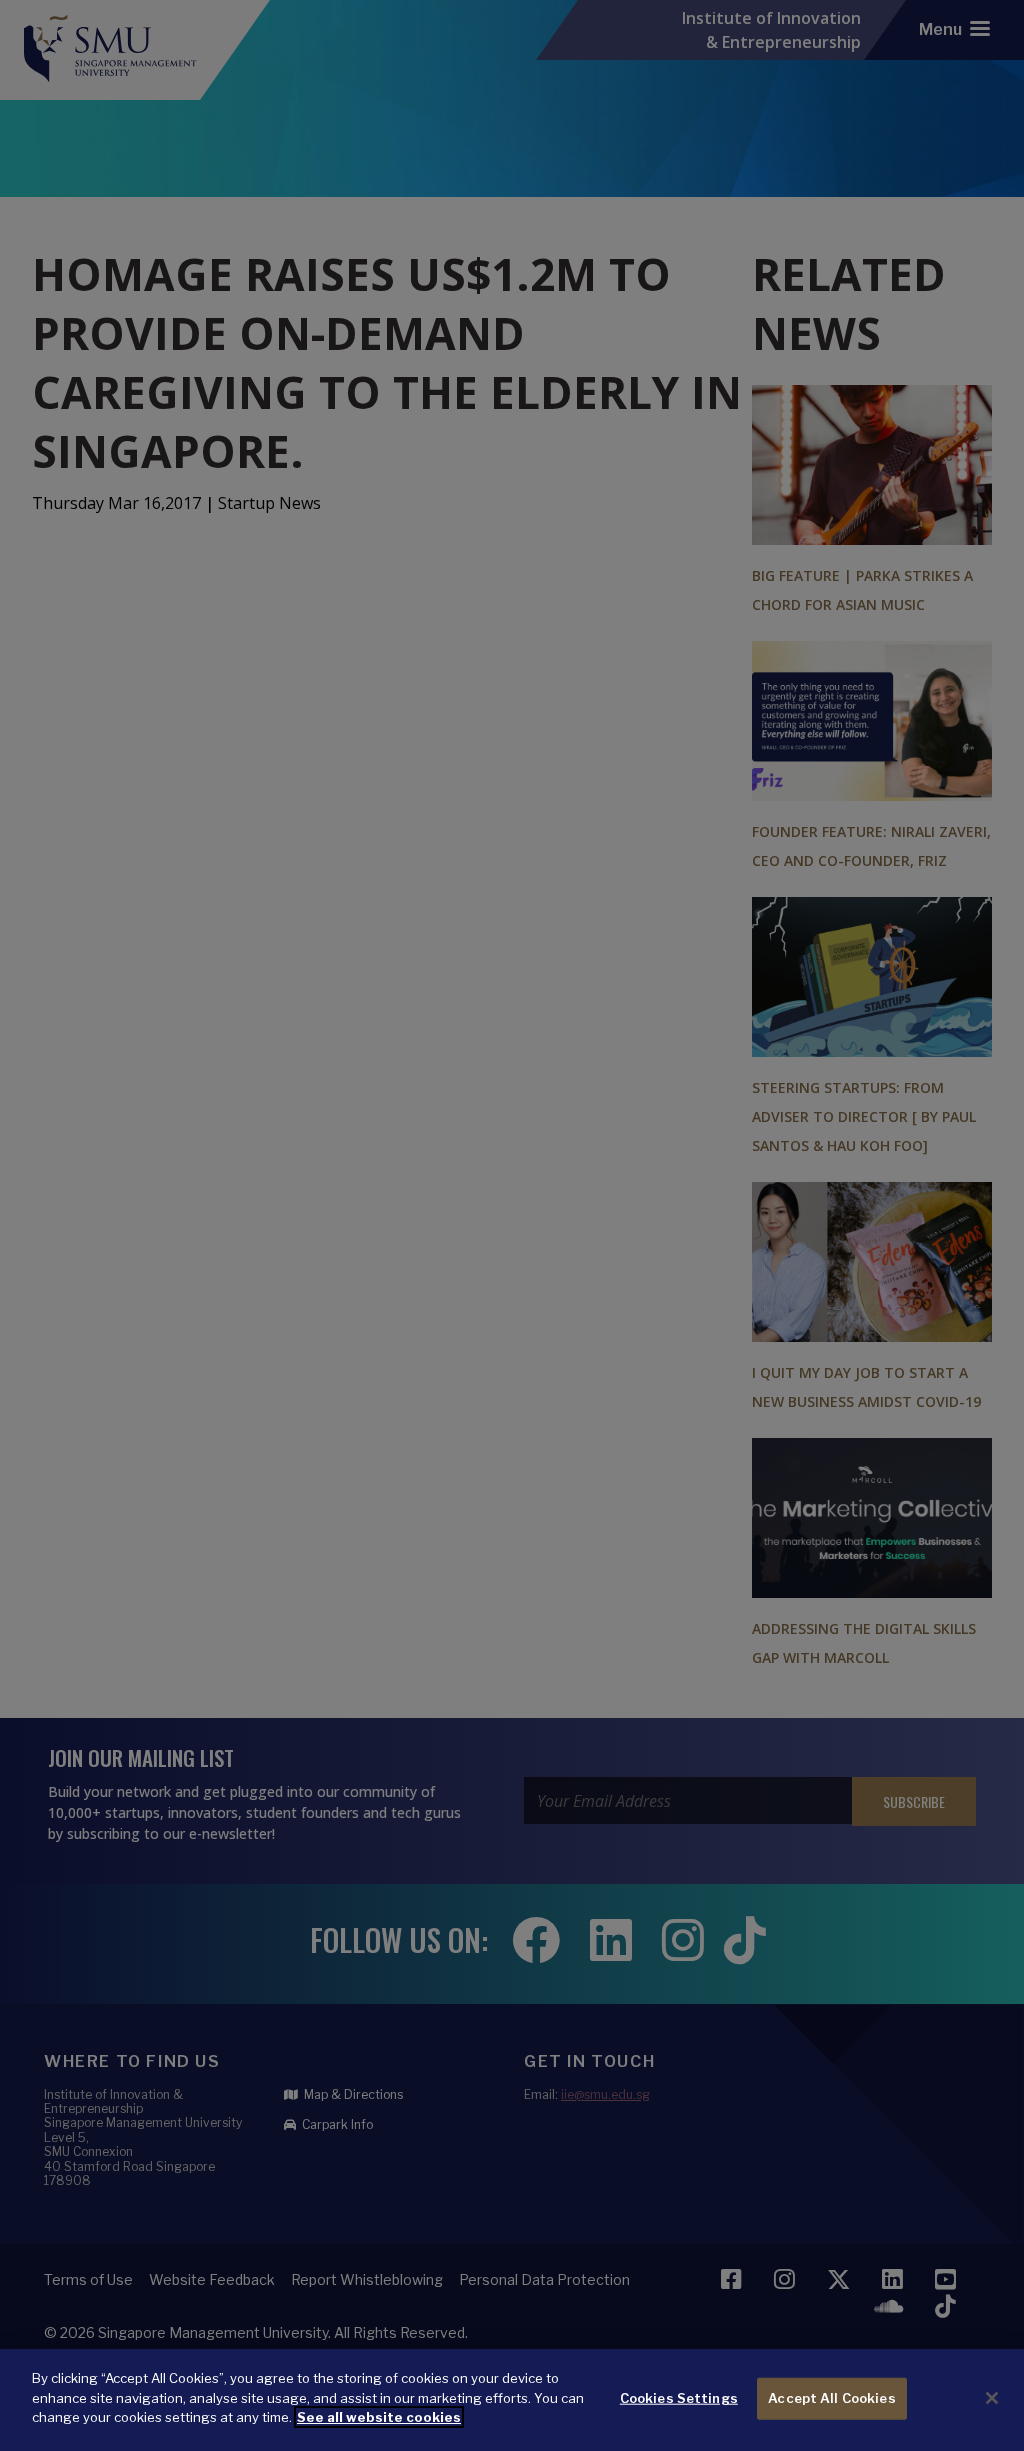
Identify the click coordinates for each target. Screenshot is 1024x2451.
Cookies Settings (679, 2398)
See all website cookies (379, 2417)
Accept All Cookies (831, 2398)
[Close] (992, 2398)
